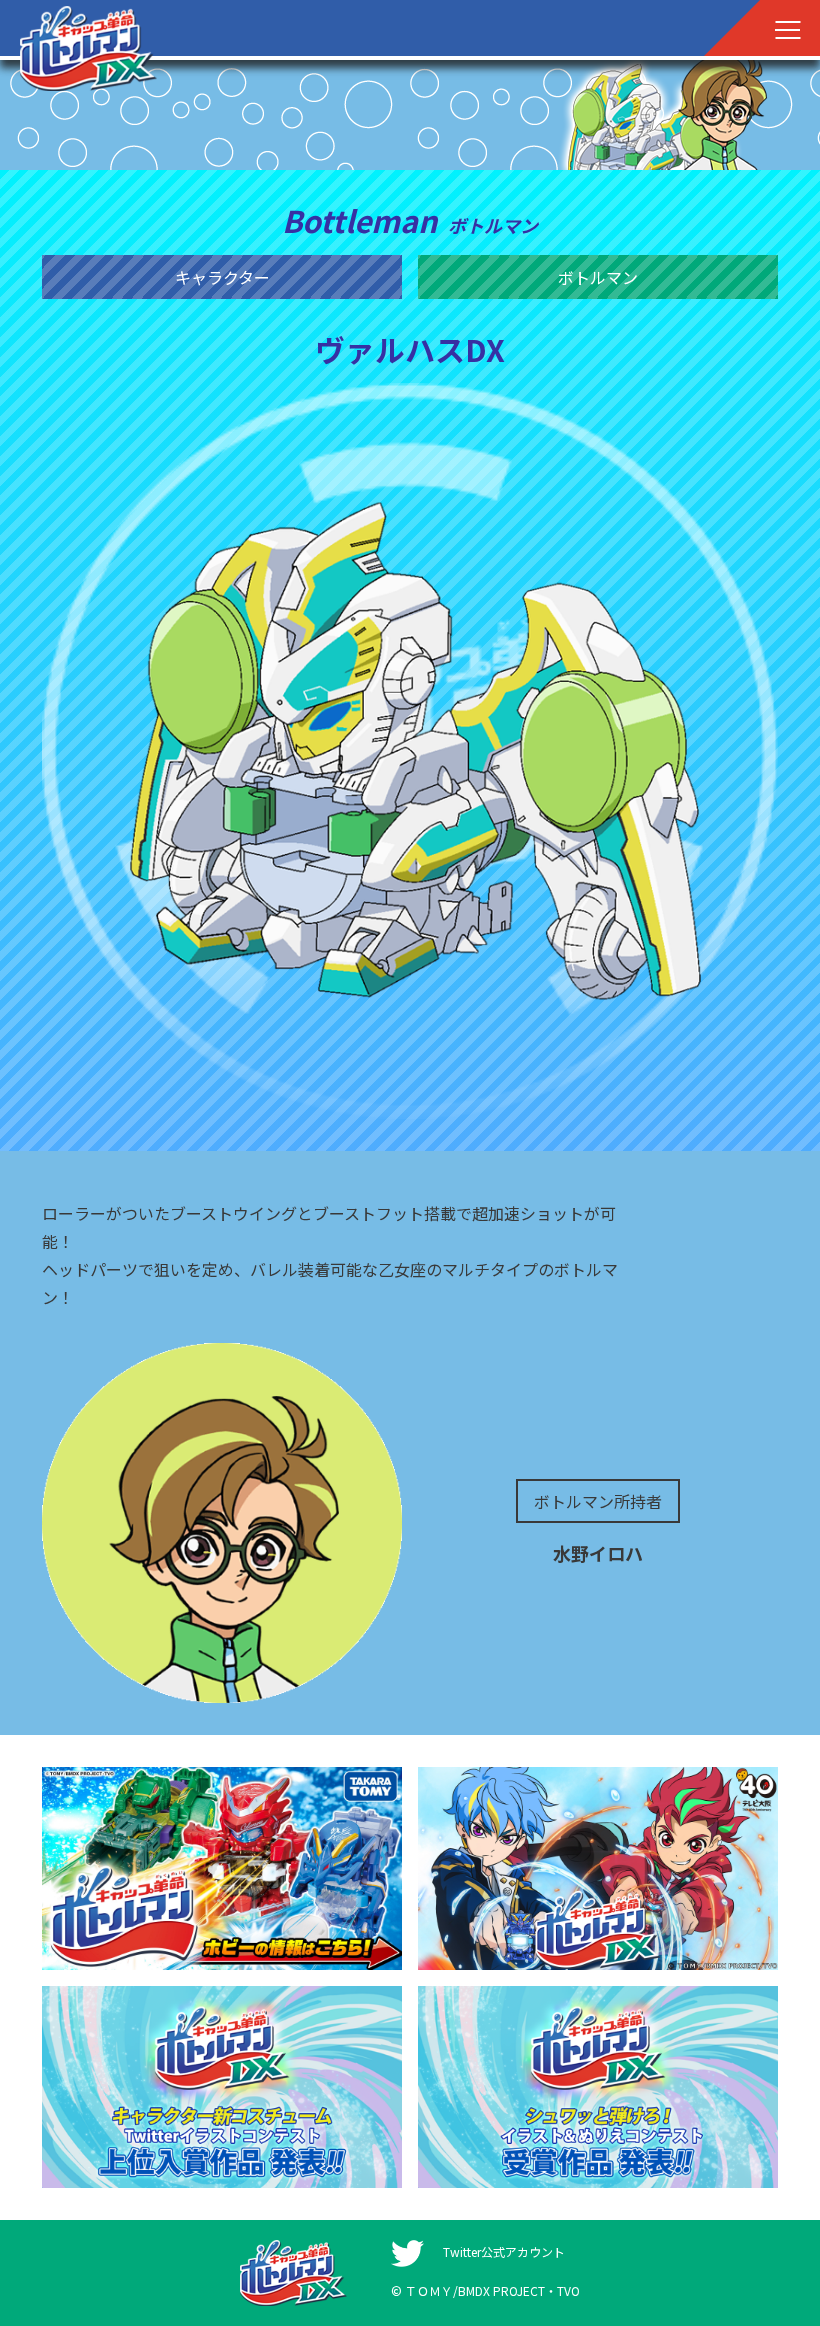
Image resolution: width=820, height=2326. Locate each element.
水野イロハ (598, 1553)
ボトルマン (598, 277)
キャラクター (222, 277)
